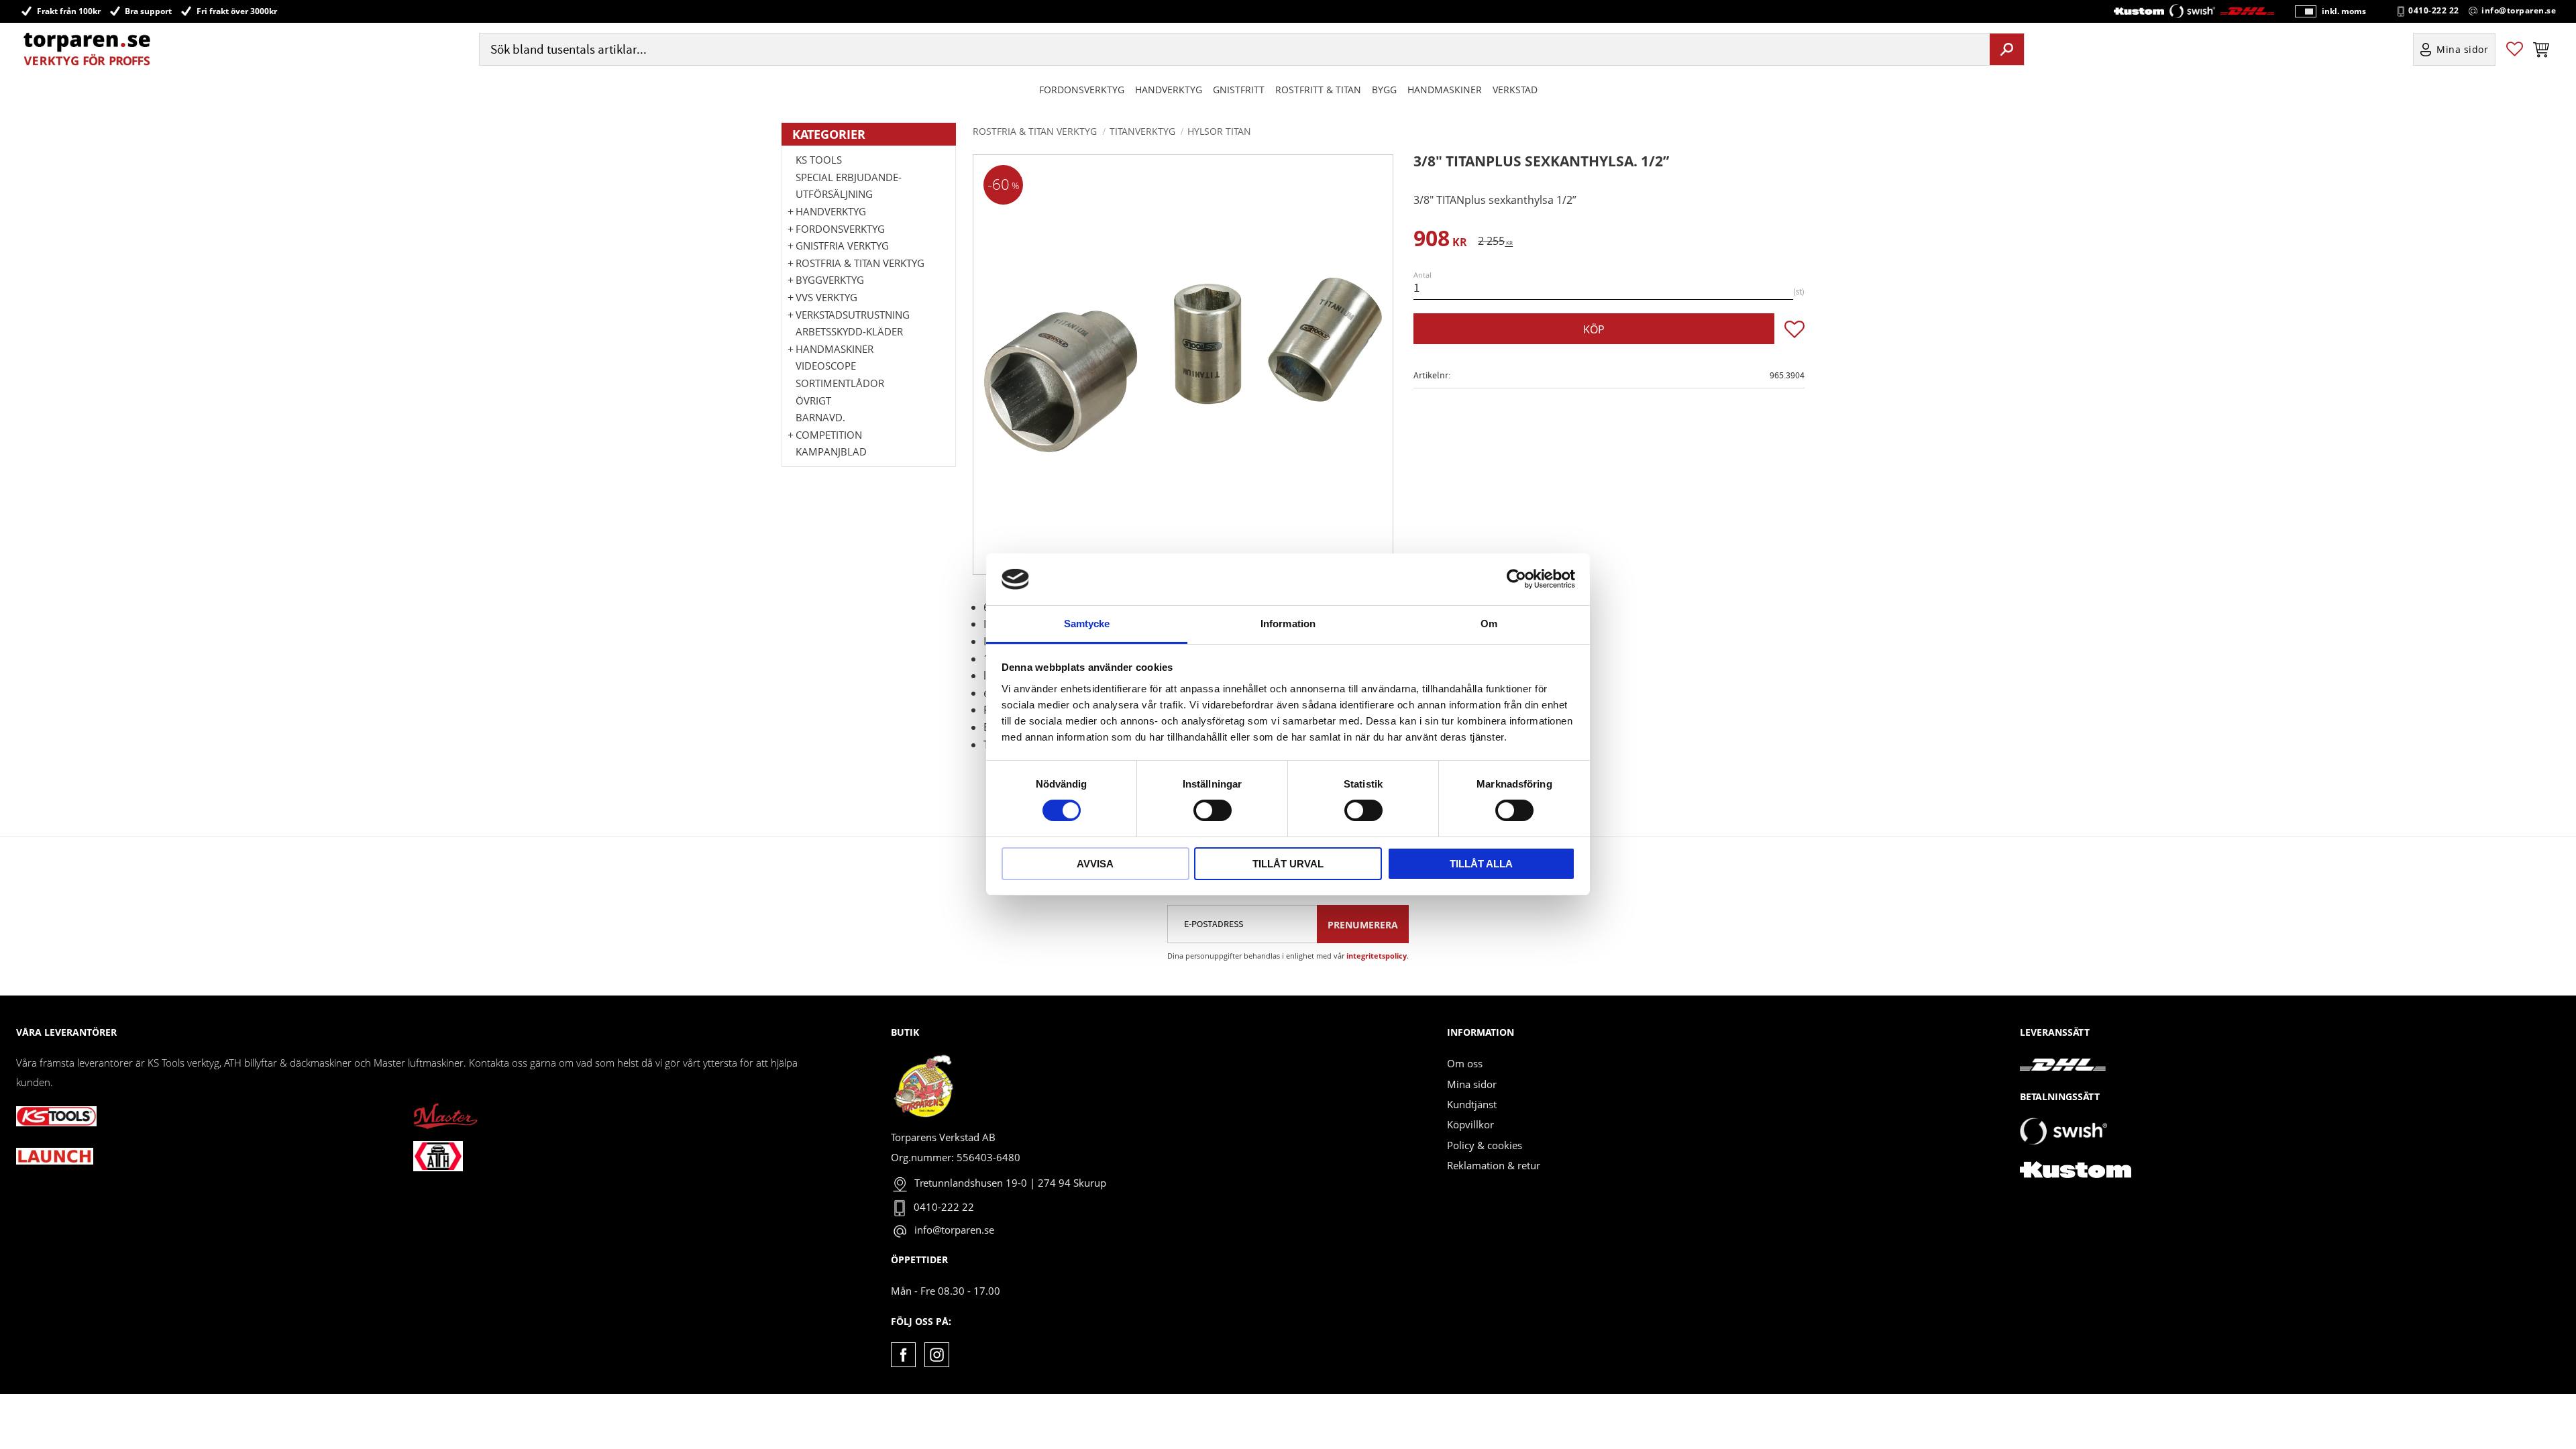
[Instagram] (937, 1355)
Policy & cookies (1485, 1145)
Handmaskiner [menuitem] (1445, 90)
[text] (1440, 240)
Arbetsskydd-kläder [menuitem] (849, 331)
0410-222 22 (2434, 11)
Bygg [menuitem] (1384, 90)
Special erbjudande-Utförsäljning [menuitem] (849, 186)
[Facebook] (903, 1355)
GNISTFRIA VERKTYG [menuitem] (842, 246)
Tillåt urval (1288, 864)
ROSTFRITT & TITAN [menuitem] (1318, 90)
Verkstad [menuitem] (1515, 90)
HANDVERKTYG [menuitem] (1169, 90)
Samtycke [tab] (1087, 624)
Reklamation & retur (1494, 1165)
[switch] (1213, 810)
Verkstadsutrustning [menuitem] (853, 315)
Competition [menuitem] (829, 435)
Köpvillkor (1470, 1124)
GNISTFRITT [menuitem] (1239, 90)
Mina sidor (1472, 1084)
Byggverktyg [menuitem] (830, 280)
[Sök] (2007, 49)
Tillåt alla (1481, 864)
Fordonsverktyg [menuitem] (1082, 90)
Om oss (1465, 1063)
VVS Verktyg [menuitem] (826, 297)
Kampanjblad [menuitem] (831, 451)
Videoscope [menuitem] (826, 366)
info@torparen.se (2519, 11)
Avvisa (1095, 864)
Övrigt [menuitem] (813, 400)
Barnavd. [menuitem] (820, 417)
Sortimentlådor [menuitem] (840, 383)
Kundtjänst (1472, 1104)
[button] (2515, 49)
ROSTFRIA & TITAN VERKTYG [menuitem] (860, 263)
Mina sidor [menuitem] (2463, 49)
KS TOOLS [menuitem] (819, 160)
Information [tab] (1288, 624)
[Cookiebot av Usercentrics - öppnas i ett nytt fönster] (1516, 579)
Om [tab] (1489, 624)
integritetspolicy (1377, 956)
